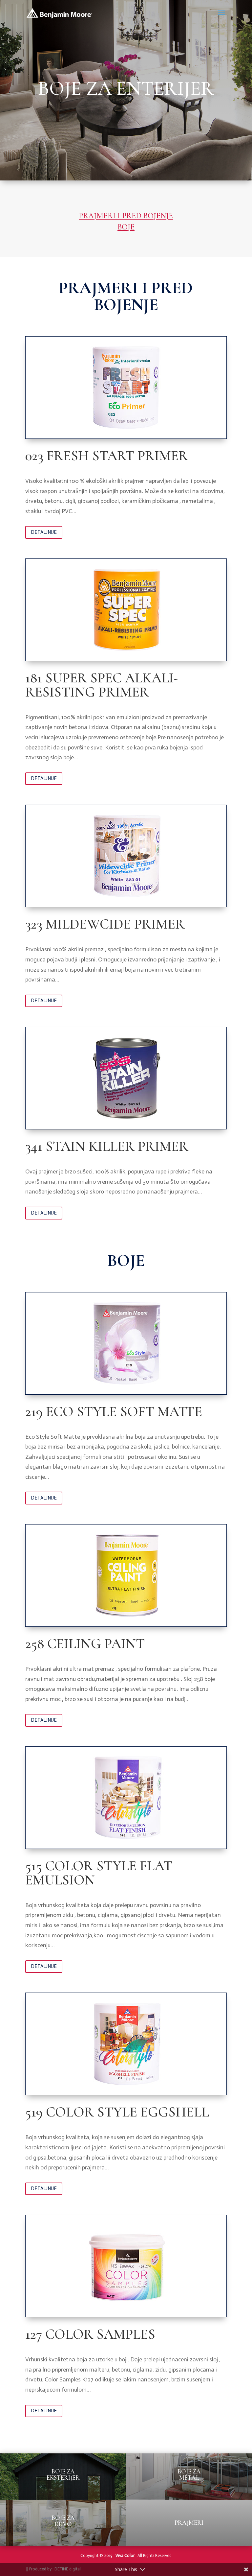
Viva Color (125, 2555)
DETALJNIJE (44, 532)
